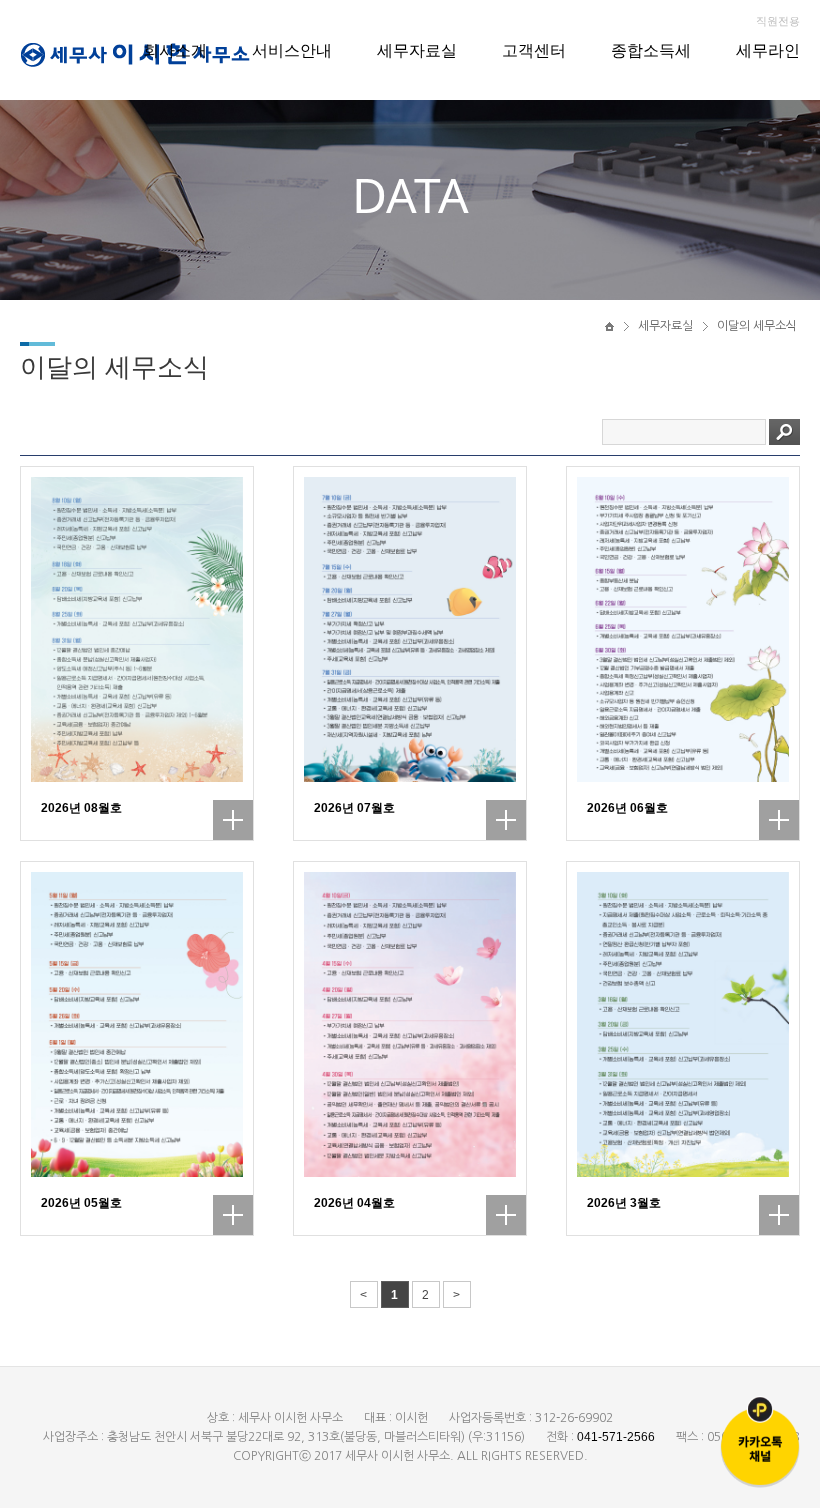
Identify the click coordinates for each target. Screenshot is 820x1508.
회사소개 (175, 50)
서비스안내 (292, 50)
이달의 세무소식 (757, 326)
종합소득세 (651, 50)
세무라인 (768, 50)
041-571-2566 (616, 1437)
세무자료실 (417, 50)
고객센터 (534, 50)
